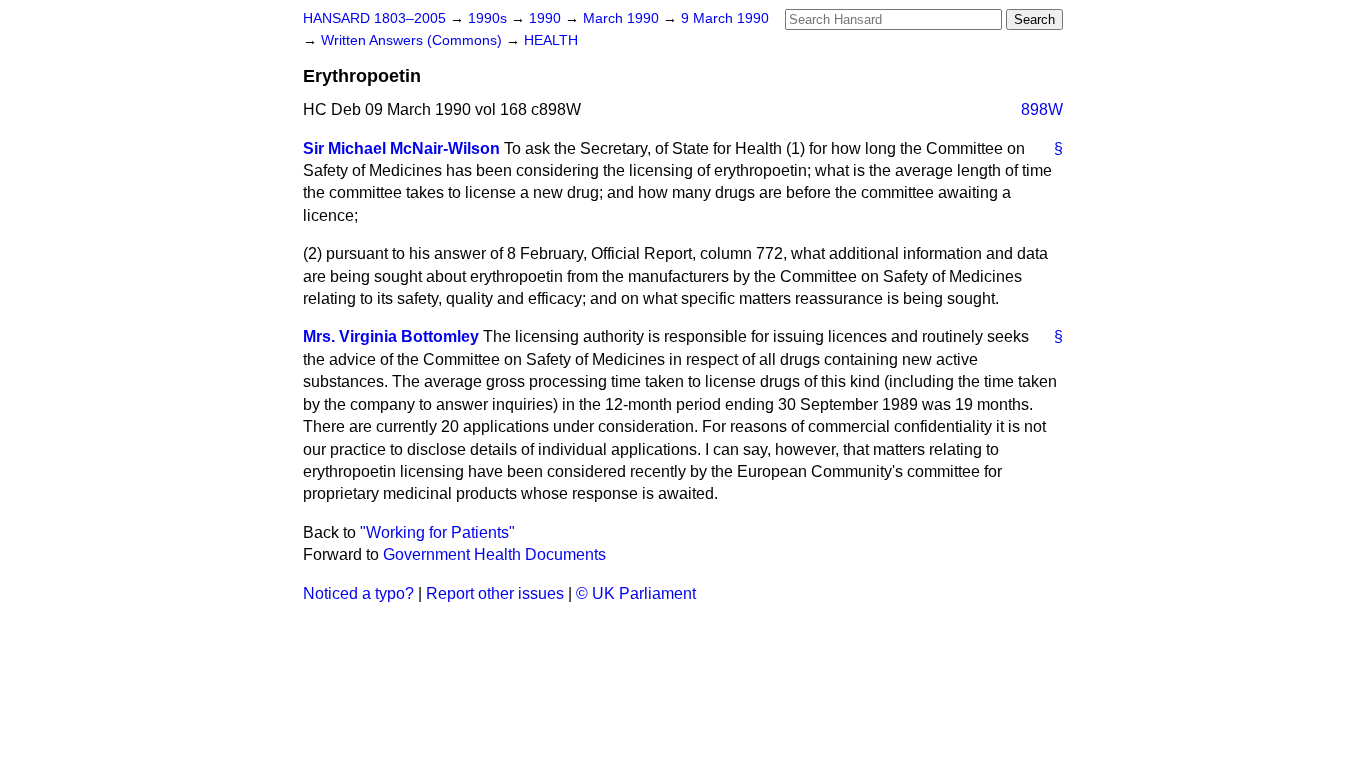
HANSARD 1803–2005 (374, 18)
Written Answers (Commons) (413, 40)
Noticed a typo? (358, 593)
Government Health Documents (494, 554)
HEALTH (551, 40)
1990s (489, 18)
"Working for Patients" (437, 532)
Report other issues (495, 593)
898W (1042, 109)
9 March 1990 (725, 18)
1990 (547, 18)
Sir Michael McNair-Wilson (401, 148)
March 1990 (623, 18)
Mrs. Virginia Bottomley (391, 336)
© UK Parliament (636, 593)
